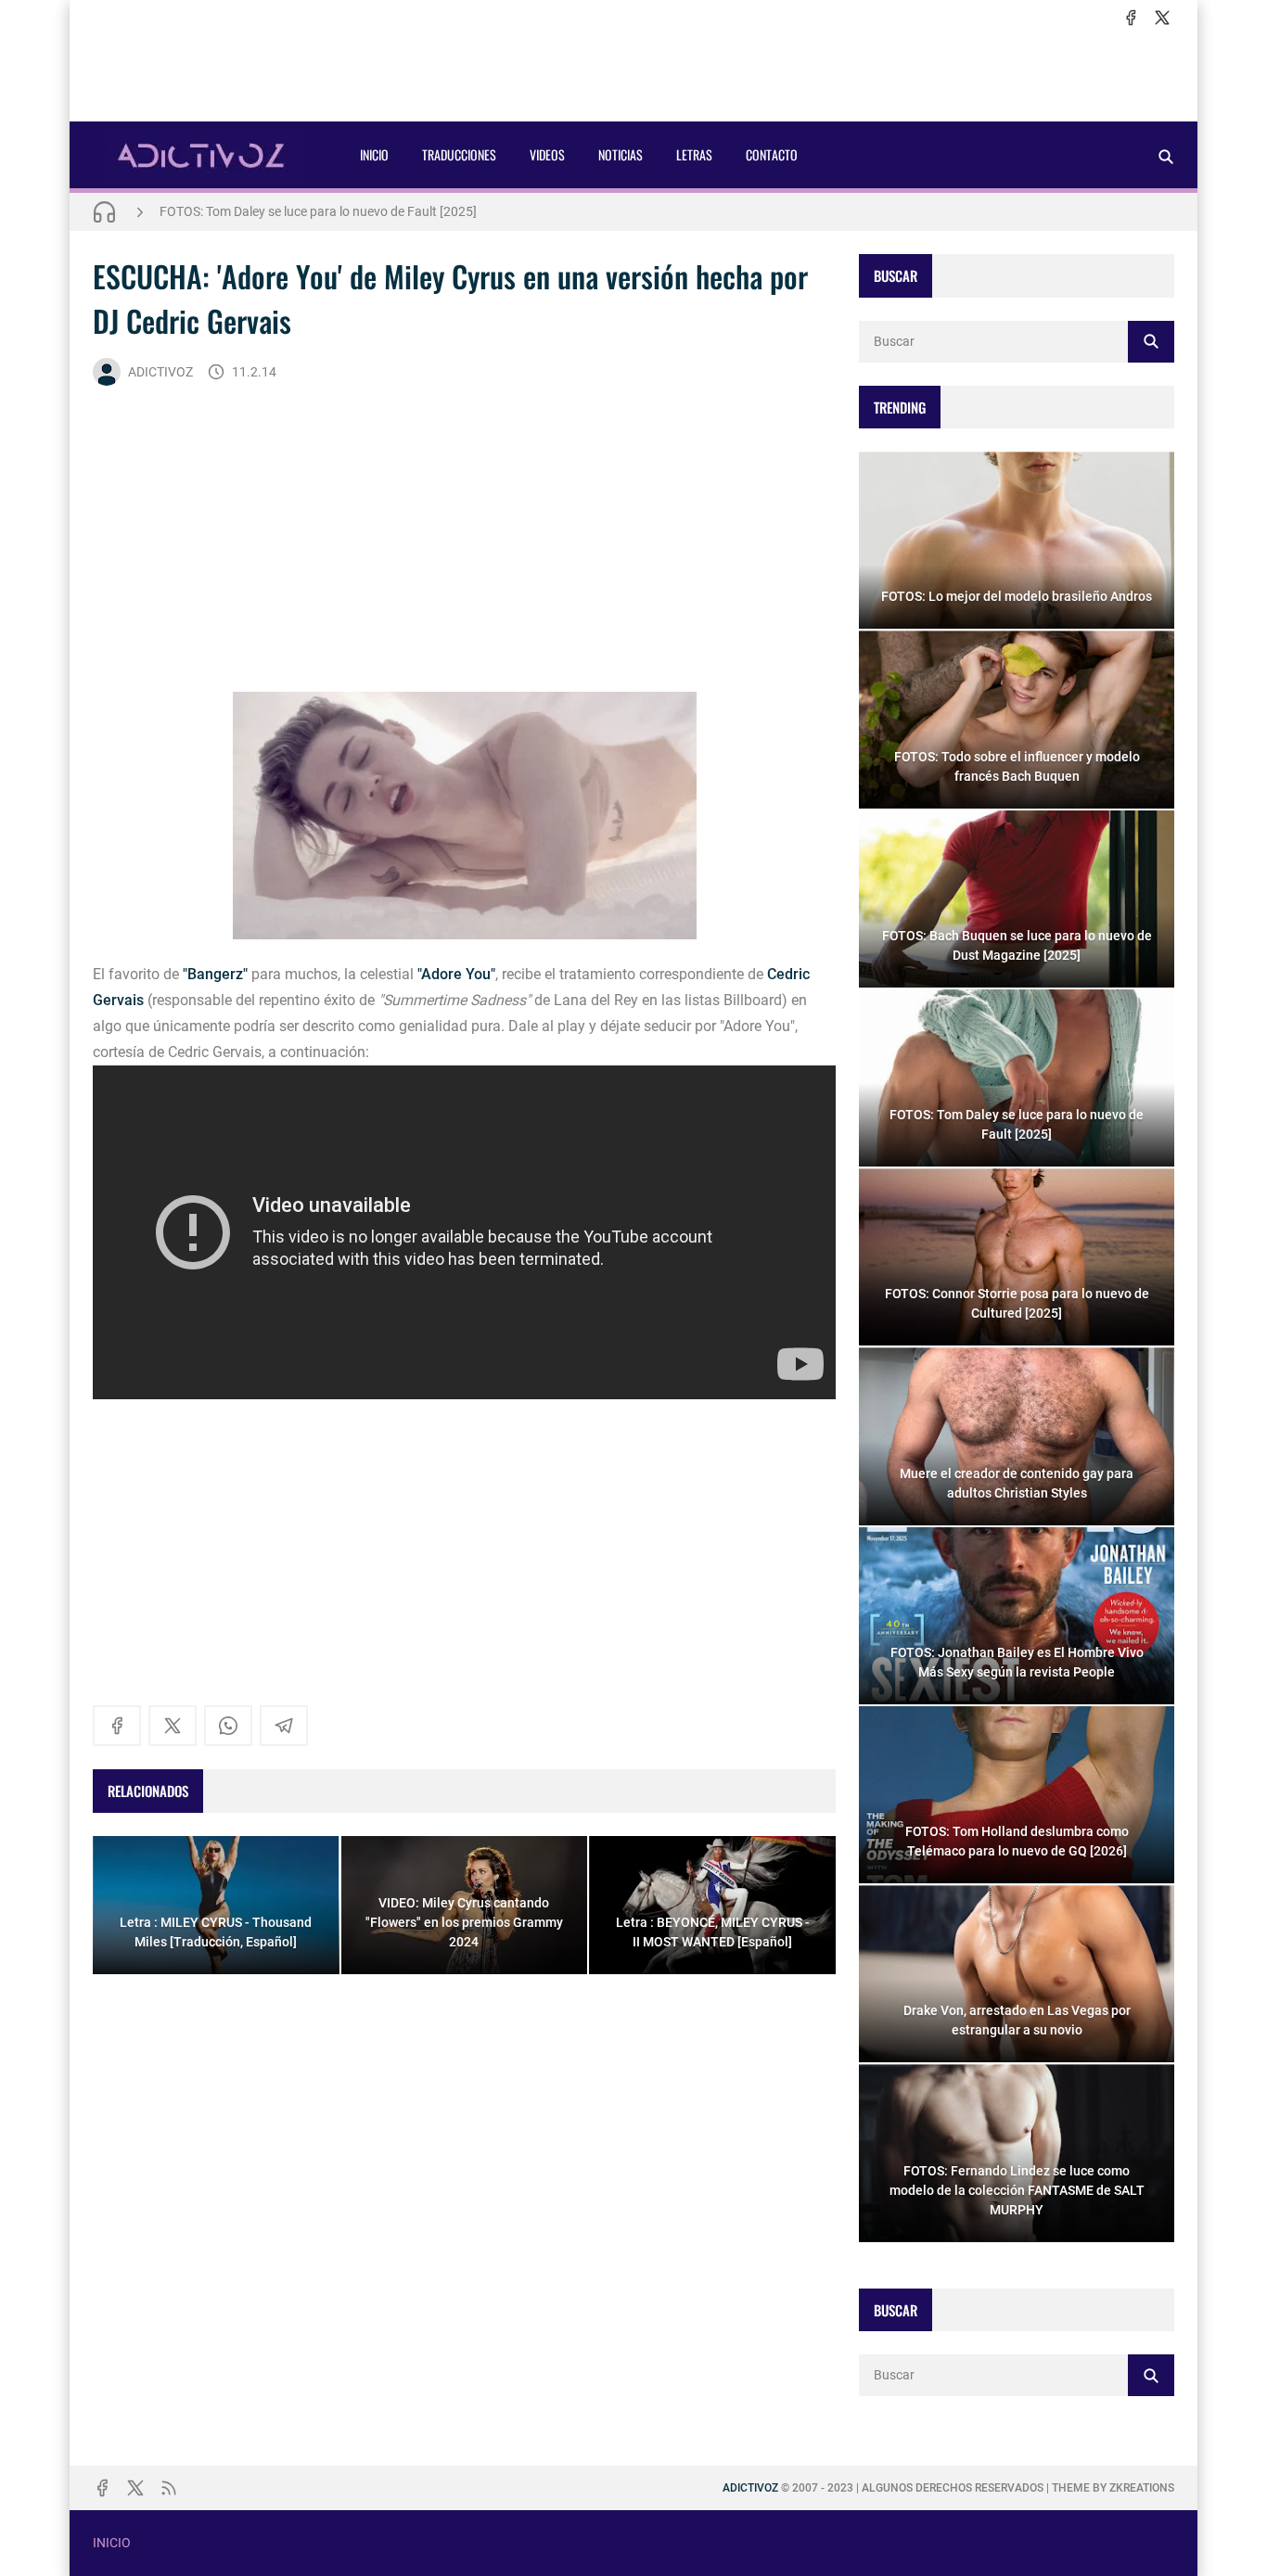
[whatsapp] (228, 1726)
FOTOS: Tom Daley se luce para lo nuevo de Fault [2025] (318, 211)
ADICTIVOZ (160, 372)
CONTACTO (772, 154)
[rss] (169, 2488)
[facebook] (1131, 18)
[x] (1162, 18)
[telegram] (284, 1726)
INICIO (374, 154)
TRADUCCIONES (459, 154)
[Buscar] (1166, 156)
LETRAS (694, 154)
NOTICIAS (621, 154)
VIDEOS (547, 154)
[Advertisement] (633, 75)
